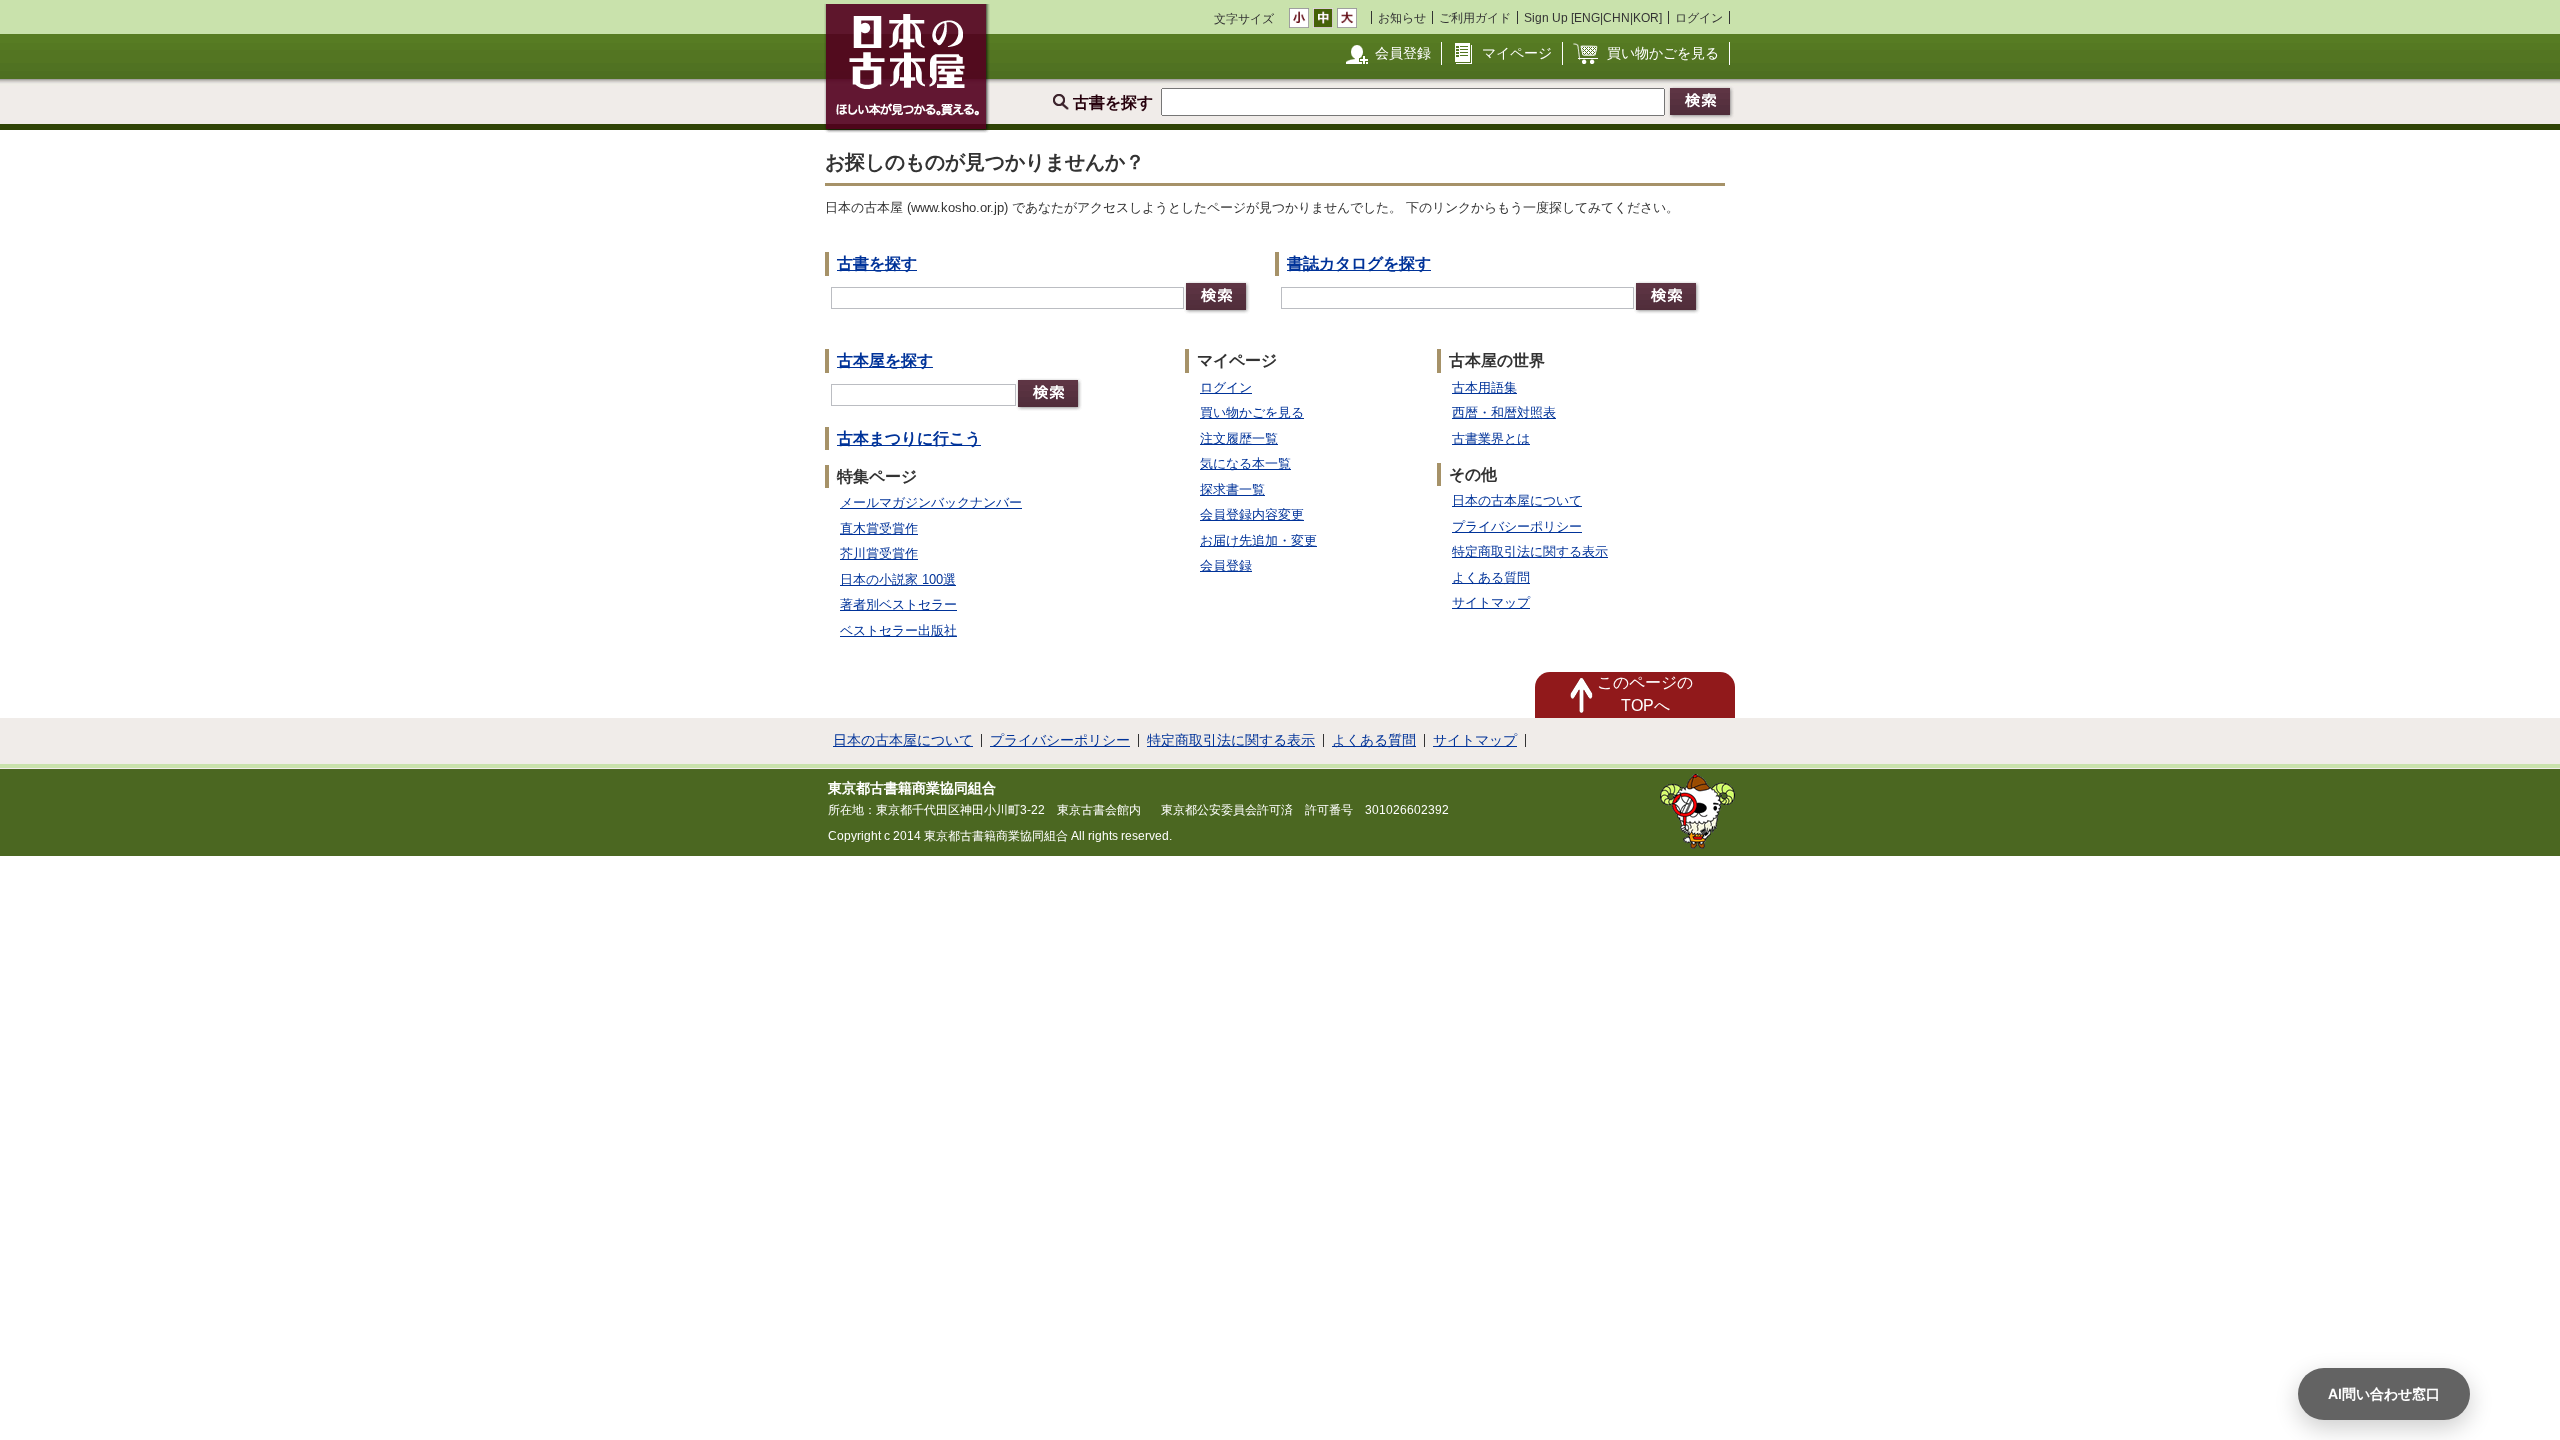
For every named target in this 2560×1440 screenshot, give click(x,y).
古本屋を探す (885, 360)
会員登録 (1403, 53)
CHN (1616, 17)
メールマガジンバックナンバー (931, 502)
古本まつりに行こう (909, 438)
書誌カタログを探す (1359, 263)
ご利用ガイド (1475, 17)
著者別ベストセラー (898, 604)
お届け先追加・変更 (1258, 540)
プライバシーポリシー (1517, 526)
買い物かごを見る (1663, 53)
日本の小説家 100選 (898, 579)
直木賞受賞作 (879, 528)
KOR (1646, 17)
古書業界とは (1491, 438)
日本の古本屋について (1517, 500)
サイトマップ (1491, 602)
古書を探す (877, 263)
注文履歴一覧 (1239, 438)
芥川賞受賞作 (879, 553)
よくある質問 (1491, 577)
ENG (1587, 17)
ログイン (1699, 17)
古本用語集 (1484, 387)
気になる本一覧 (1245, 463)
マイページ (1517, 53)
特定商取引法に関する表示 (1530, 551)
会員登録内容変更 (1252, 514)
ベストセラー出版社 (898, 630)
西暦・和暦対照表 (1504, 412)
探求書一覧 (1232, 489)
